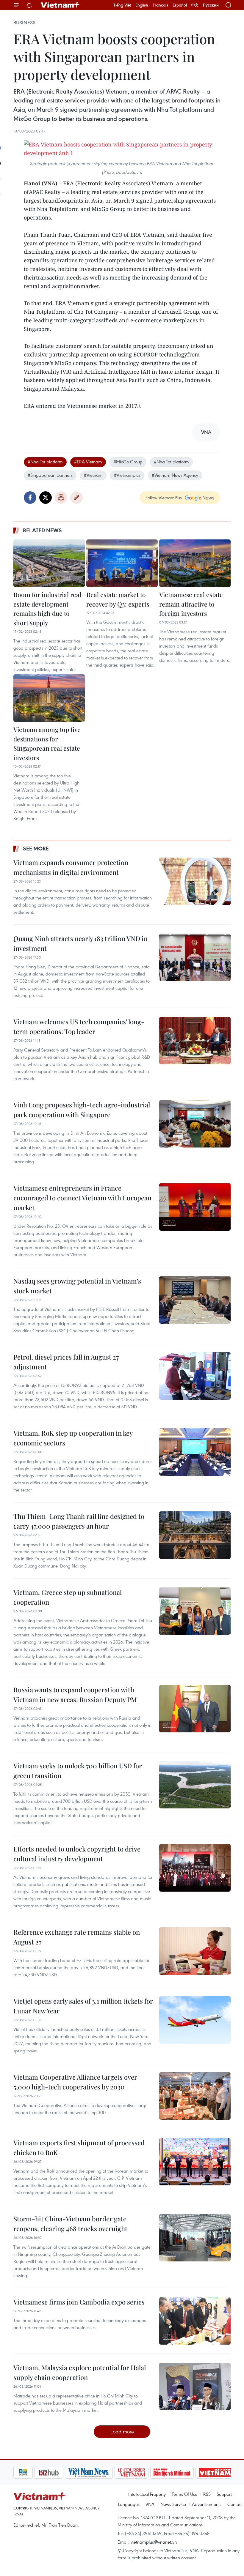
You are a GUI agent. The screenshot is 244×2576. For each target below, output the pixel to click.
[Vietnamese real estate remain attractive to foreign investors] (195, 563)
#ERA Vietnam (88, 462)
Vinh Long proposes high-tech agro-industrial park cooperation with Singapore (82, 1110)
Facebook (30, 498)
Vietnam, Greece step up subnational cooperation (68, 1597)
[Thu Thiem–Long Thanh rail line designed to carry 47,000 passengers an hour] (195, 1535)
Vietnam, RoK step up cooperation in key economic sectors (73, 1438)
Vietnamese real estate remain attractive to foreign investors (191, 604)
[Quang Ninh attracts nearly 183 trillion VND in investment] (195, 957)
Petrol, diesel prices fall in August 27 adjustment (66, 1362)
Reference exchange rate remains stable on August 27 (77, 1937)
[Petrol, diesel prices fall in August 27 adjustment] (195, 1376)
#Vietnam (93, 475)
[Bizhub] (28, 2472)
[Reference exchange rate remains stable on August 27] (195, 1951)
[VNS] (68, 2472)
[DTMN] (151, 2472)
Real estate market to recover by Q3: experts (118, 599)
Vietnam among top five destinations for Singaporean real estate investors (47, 743)
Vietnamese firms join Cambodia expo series (79, 2302)
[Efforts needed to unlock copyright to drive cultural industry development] (195, 1868)
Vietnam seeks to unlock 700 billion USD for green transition (78, 1771)
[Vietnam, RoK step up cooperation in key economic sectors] (195, 1452)
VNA (150, 2504)
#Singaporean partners (50, 475)
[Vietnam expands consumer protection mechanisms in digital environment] (195, 881)
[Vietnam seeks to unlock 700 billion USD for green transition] (195, 1785)
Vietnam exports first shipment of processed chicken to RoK (79, 2148)
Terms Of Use (184, 2494)
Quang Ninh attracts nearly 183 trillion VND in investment (80, 943)
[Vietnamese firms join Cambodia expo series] (195, 2321)
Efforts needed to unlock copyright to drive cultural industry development (77, 1854)
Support (224, 2494)
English (142, 5)
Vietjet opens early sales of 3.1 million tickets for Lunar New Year (83, 2006)
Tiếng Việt (122, 5)
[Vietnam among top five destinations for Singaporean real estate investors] (49, 698)
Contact (235, 2504)
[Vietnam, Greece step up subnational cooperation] (195, 1611)
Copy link (76, 498)
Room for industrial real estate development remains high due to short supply (47, 609)
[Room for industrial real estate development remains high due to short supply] (49, 563)
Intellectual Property (147, 2494)
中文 (195, 5)
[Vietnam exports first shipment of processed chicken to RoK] (195, 2162)
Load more (122, 2431)
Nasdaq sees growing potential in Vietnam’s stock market (77, 1286)
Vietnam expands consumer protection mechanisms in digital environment (71, 867)
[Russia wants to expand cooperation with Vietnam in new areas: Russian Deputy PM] (195, 1709)
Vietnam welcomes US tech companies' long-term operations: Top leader (79, 1026)
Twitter (46, 498)
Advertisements (207, 2504)
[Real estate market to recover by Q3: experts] (122, 563)
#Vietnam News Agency (175, 475)
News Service (173, 2504)
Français (160, 5)
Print (61, 498)
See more (36, 848)
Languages (129, 2504)
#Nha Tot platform (45, 462)
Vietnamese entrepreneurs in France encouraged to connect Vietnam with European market (82, 1198)
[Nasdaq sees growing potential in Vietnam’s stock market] (195, 1300)
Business (24, 23)
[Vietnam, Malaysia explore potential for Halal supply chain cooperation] (195, 2386)
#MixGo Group (128, 462)
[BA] (194, 2472)
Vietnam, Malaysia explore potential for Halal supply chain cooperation (80, 2372)
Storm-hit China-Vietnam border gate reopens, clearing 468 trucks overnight (70, 2224)
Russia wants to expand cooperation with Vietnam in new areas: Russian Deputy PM (75, 1695)
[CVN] (110, 2472)
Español (180, 5)
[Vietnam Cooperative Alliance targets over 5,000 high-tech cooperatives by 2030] (195, 2096)
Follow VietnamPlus (164, 498)
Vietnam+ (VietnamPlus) (61, 5)
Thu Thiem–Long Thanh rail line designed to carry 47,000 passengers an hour (79, 1521)
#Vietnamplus (127, 475)
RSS (207, 2494)
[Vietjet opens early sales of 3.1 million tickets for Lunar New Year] (195, 2020)
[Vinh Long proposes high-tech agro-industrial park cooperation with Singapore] (195, 1124)
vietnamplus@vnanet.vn (154, 2542)
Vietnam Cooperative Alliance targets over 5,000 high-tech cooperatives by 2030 (75, 2082)
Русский (211, 5)
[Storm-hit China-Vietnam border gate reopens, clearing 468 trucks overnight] (195, 2238)
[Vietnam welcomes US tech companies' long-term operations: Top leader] (195, 1041)
